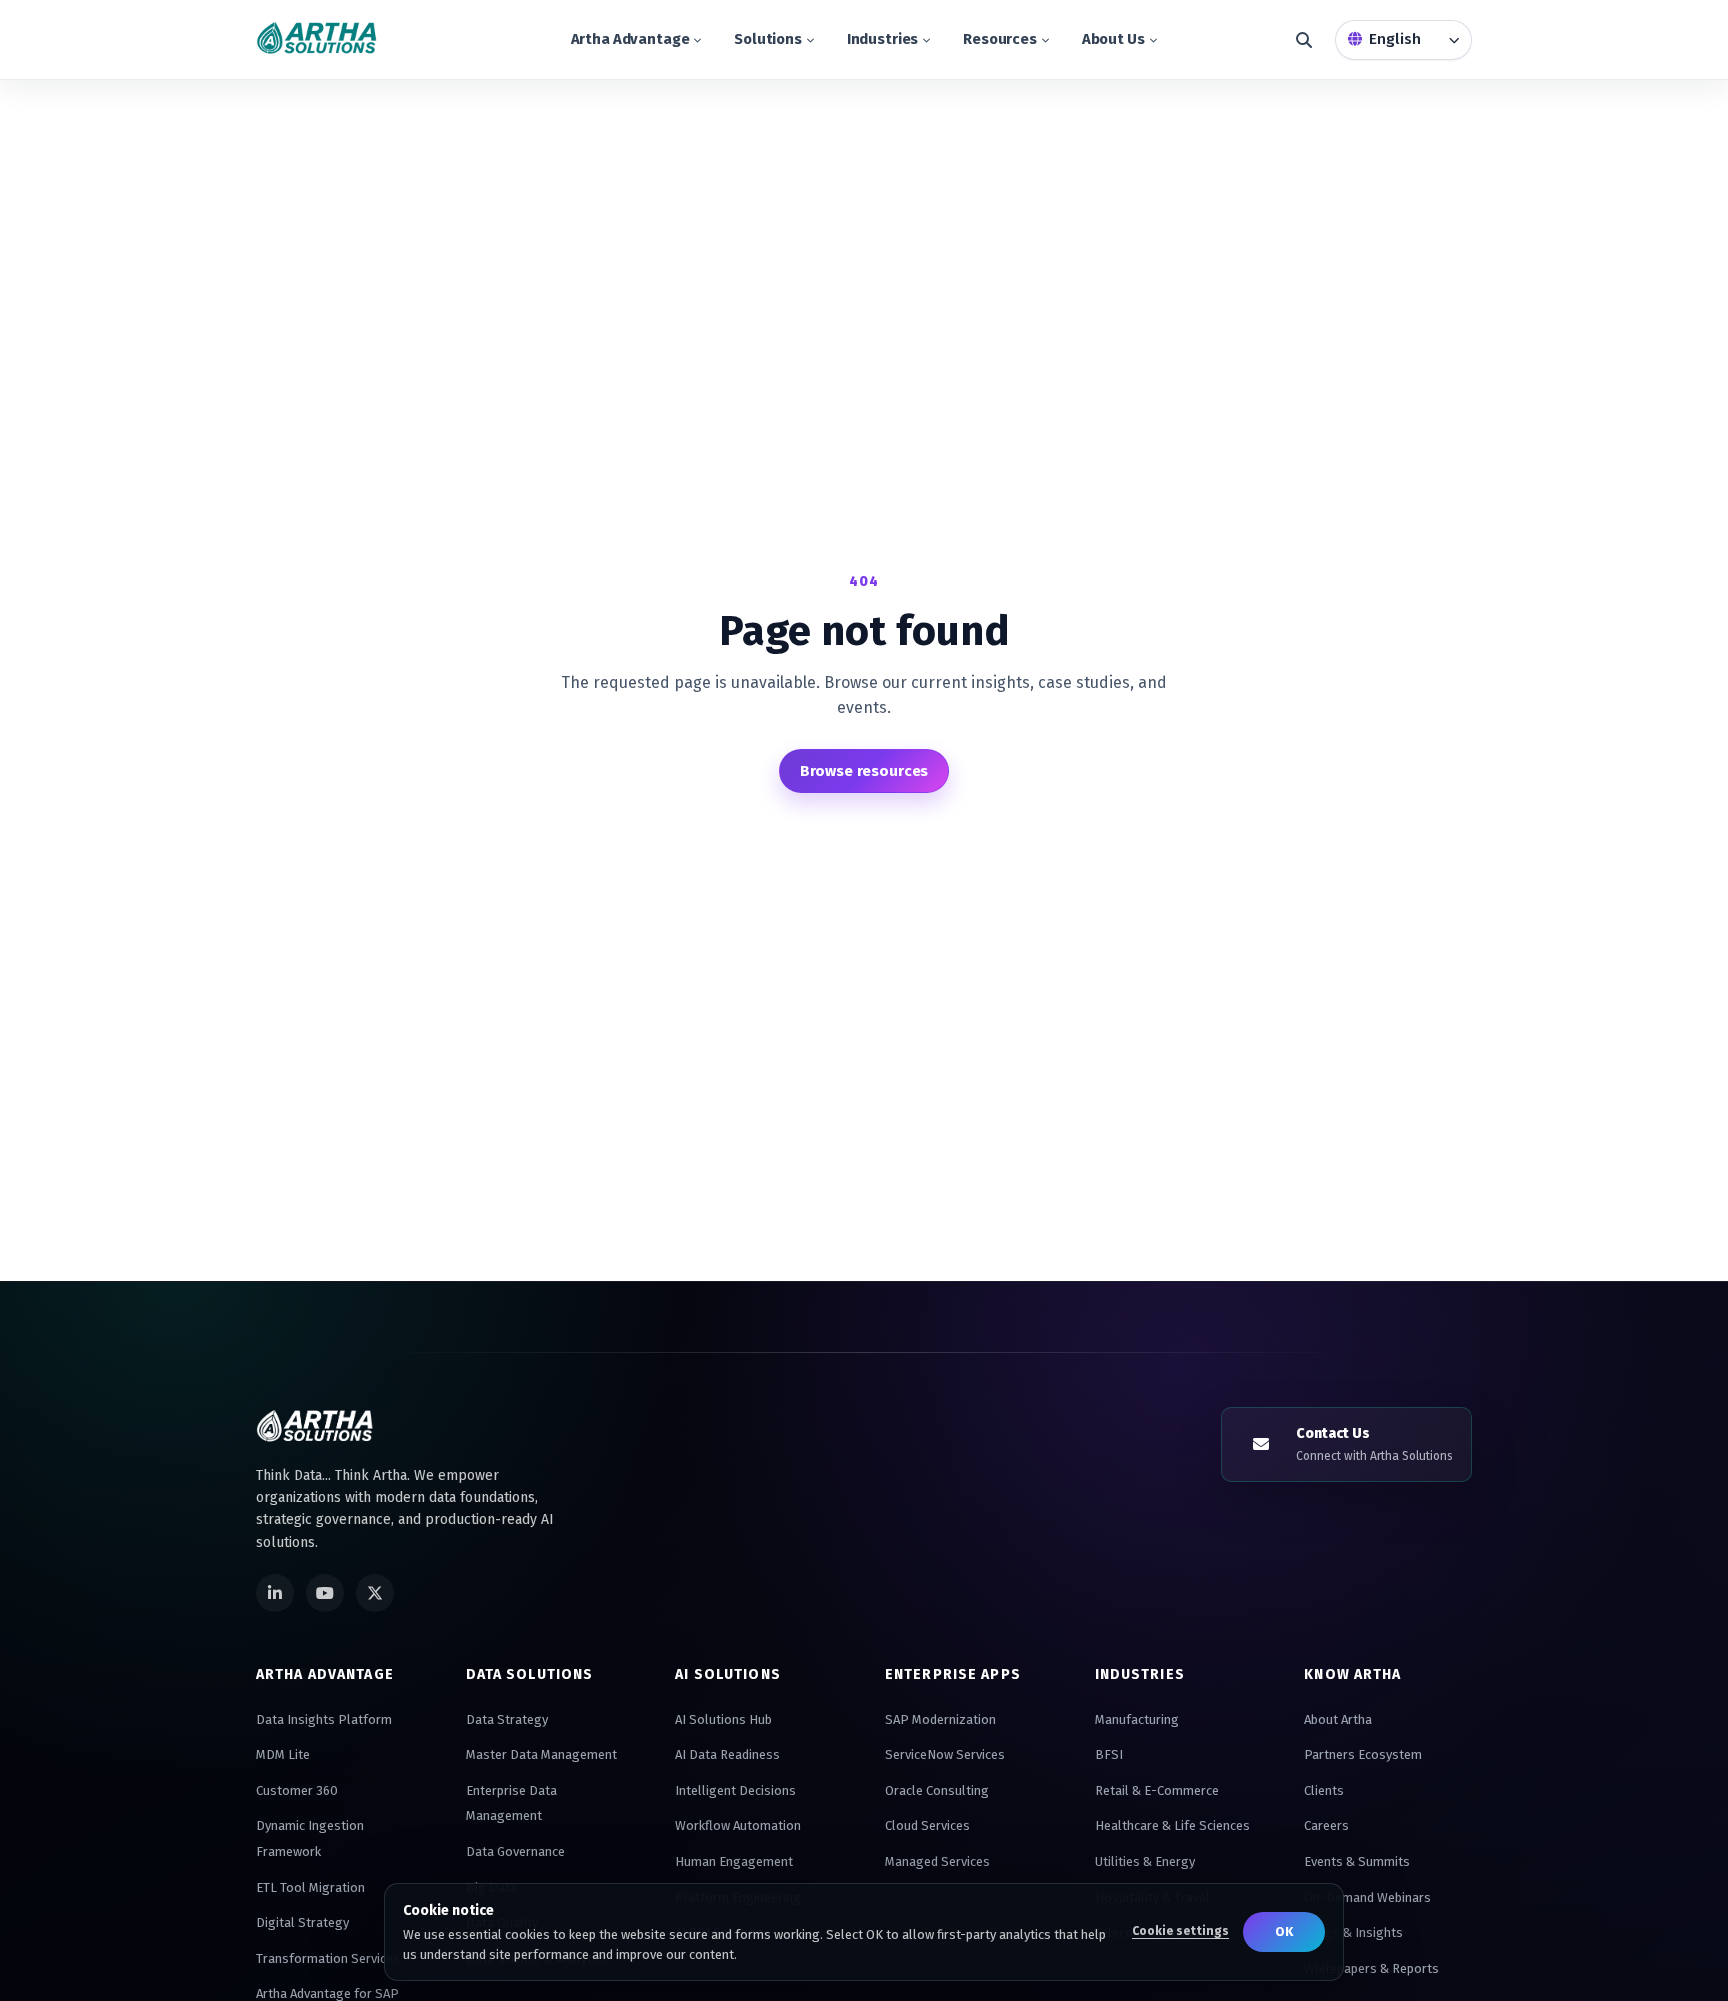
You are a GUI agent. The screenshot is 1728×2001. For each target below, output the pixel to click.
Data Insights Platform (324, 1719)
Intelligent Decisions (735, 1790)
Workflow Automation (738, 1825)
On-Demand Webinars (1367, 1897)
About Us (1113, 39)
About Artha (1338, 1719)
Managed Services (937, 1861)
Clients (1324, 1790)
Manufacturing (1137, 1719)
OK (1284, 1931)
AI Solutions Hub (723, 1719)
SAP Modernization (940, 1719)
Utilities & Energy (1145, 1861)
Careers (1326, 1825)
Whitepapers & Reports (1371, 1968)
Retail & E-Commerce (1157, 1790)
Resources (1000, 39)
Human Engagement (734, 1861)
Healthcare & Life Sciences (1172, 1825)
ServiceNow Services (945, 1754)
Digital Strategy (302, 1922)
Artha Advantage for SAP (327, 1993)
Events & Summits (1357, 1861)
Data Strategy (507, 1719)
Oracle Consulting (937, 1790)
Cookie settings (1180, 1931)
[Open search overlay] (1304, 40)
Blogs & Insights (1353, 1932)
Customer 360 (297, 1790)
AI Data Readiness (727, 1754)
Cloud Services (927, 1825)
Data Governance (515, 1851)
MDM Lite (283, 1754)
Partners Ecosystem (1363, 1754)
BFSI (1109, 1754)
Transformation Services (328, 1958)
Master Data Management (541, 1754)
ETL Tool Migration (310, 1887)
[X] (375, 1593)
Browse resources (864, 771)
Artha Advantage (630, 39)
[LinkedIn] (275, 1593)
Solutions (768, 39)
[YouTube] (325, 1593)
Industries (883, 39)
